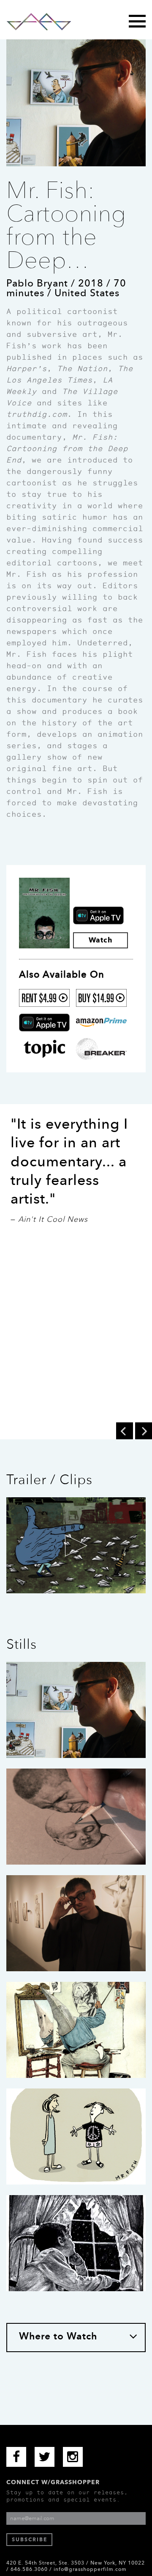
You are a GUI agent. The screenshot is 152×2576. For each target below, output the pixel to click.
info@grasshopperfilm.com (90, 2569)
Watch (100, 940)
